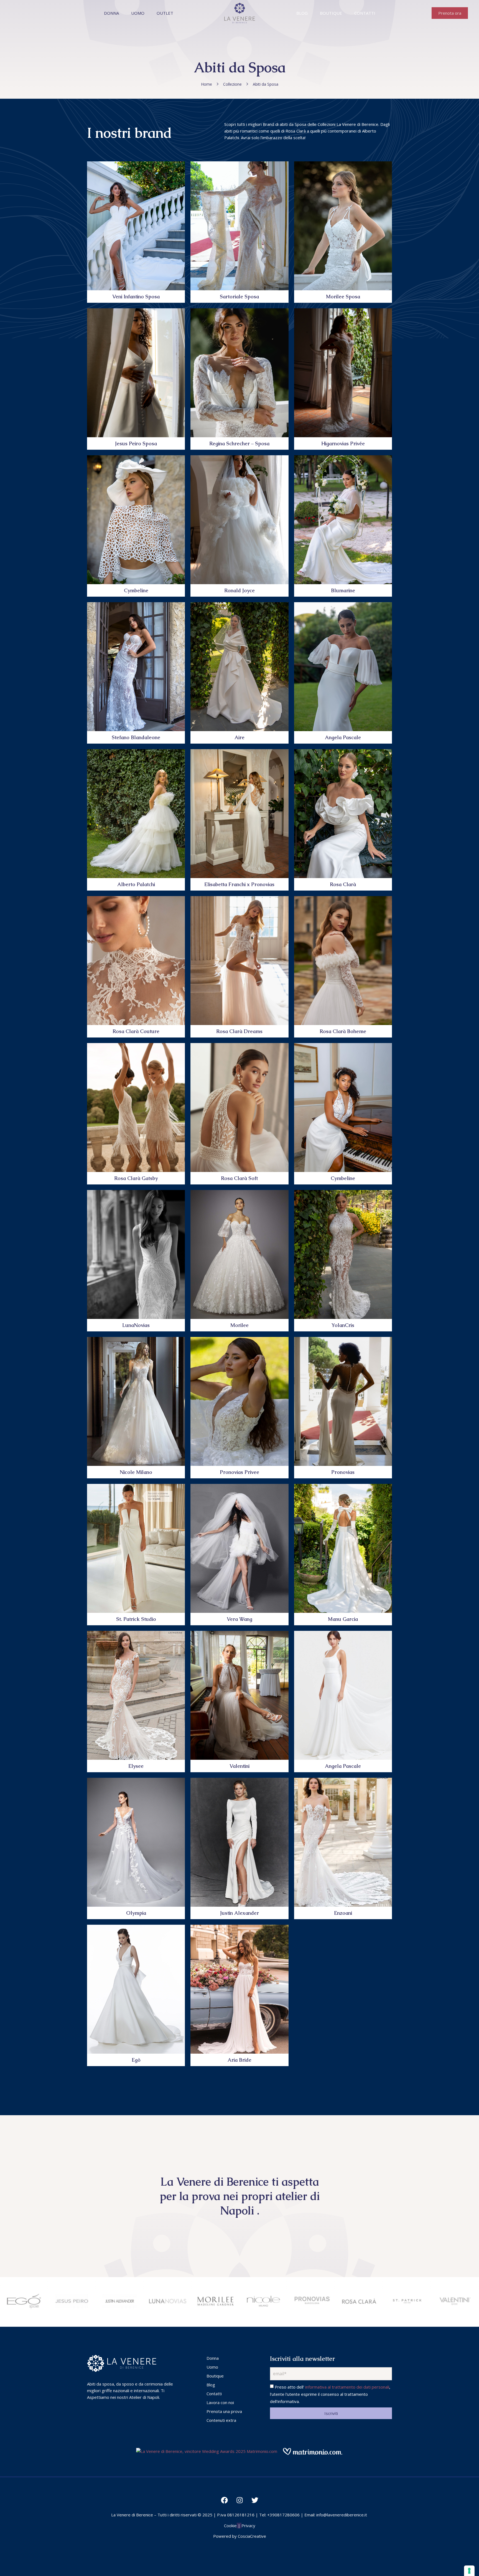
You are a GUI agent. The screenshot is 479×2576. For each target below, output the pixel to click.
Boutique (331, 13)
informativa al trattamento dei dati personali (347, 2387)
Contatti (365, 13)
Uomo (138, 13)
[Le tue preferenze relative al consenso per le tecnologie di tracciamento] (469, 2571)
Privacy (248, 2526)
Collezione (232, 84)
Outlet (165, 13)
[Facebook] (224, 2500)
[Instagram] (239, 2500)
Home (207, 84)
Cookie (230, 2526)
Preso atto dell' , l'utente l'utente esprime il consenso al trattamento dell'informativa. (330, 2394)
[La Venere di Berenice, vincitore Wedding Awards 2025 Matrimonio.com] (207, 2451)
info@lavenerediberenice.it (342, 2515)
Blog (302, 13)
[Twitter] (255, 2500)
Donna (111, 13)
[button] (450, 13)
